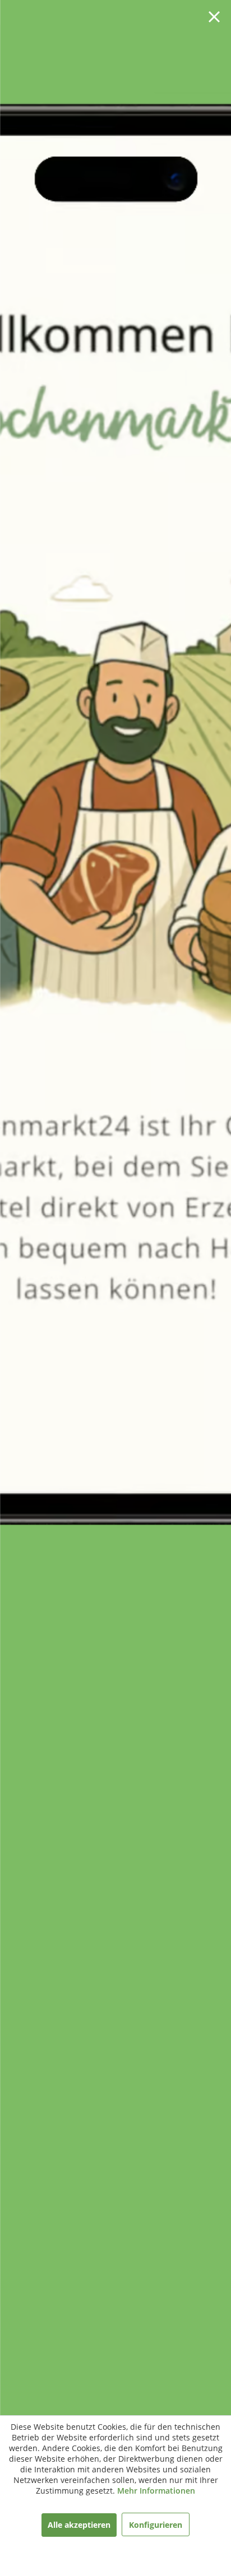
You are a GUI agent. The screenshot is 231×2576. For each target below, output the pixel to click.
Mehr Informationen (156, 2491)
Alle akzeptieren (79, 2525)
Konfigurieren (156, 2525)
